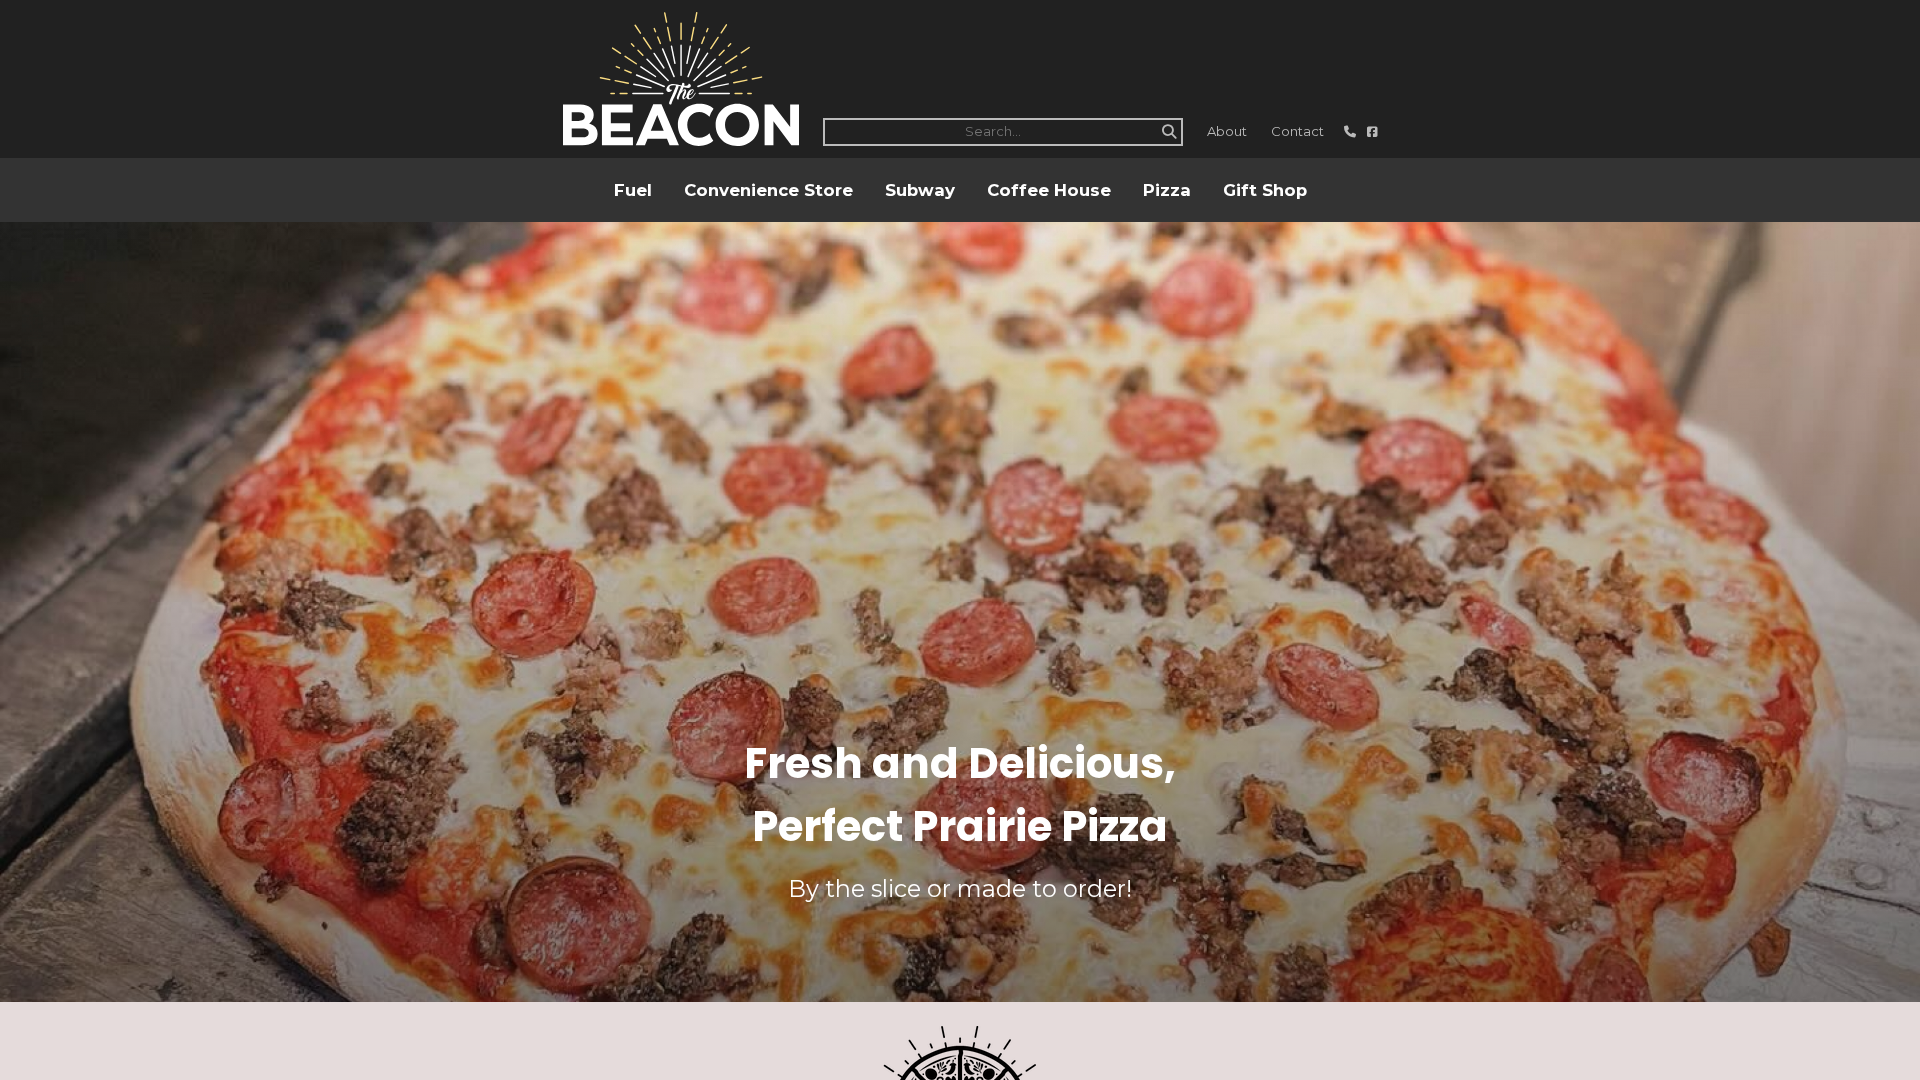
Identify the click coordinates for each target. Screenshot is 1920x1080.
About (1227, 131)
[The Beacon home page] (681, 79)
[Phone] (1351, 131)
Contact (1297, 131)
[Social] (1372, 131)
